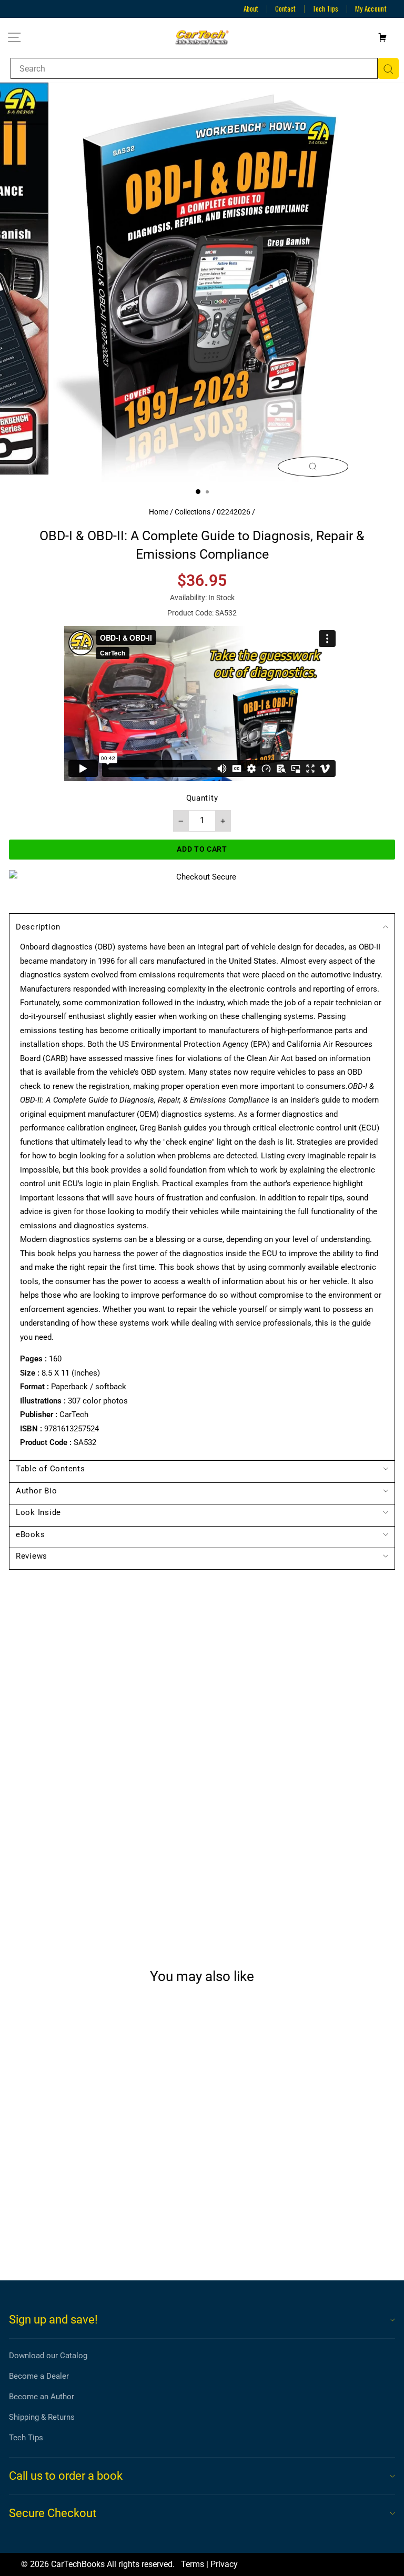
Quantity (202, 798)
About (251, 8)
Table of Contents (50, 1469)
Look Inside (38, 1512)
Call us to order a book (66, 2476)
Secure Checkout (53, 2513)
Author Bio (36, 1491)
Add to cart (83, 2234)
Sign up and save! (53, 2320)
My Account (371, 8)
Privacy (224, 2564)
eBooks (30, 1534)
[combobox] (194, 68)
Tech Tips (325, 8)
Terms (193, 2564)
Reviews (32, 1556)
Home (159, 512)
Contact (285, 8)
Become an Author (42, 2397)
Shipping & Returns (42, 2417)
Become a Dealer (39, 2376)
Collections (193, 512)
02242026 (234, 512)
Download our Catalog (48, 2356)
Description (38, 927)
